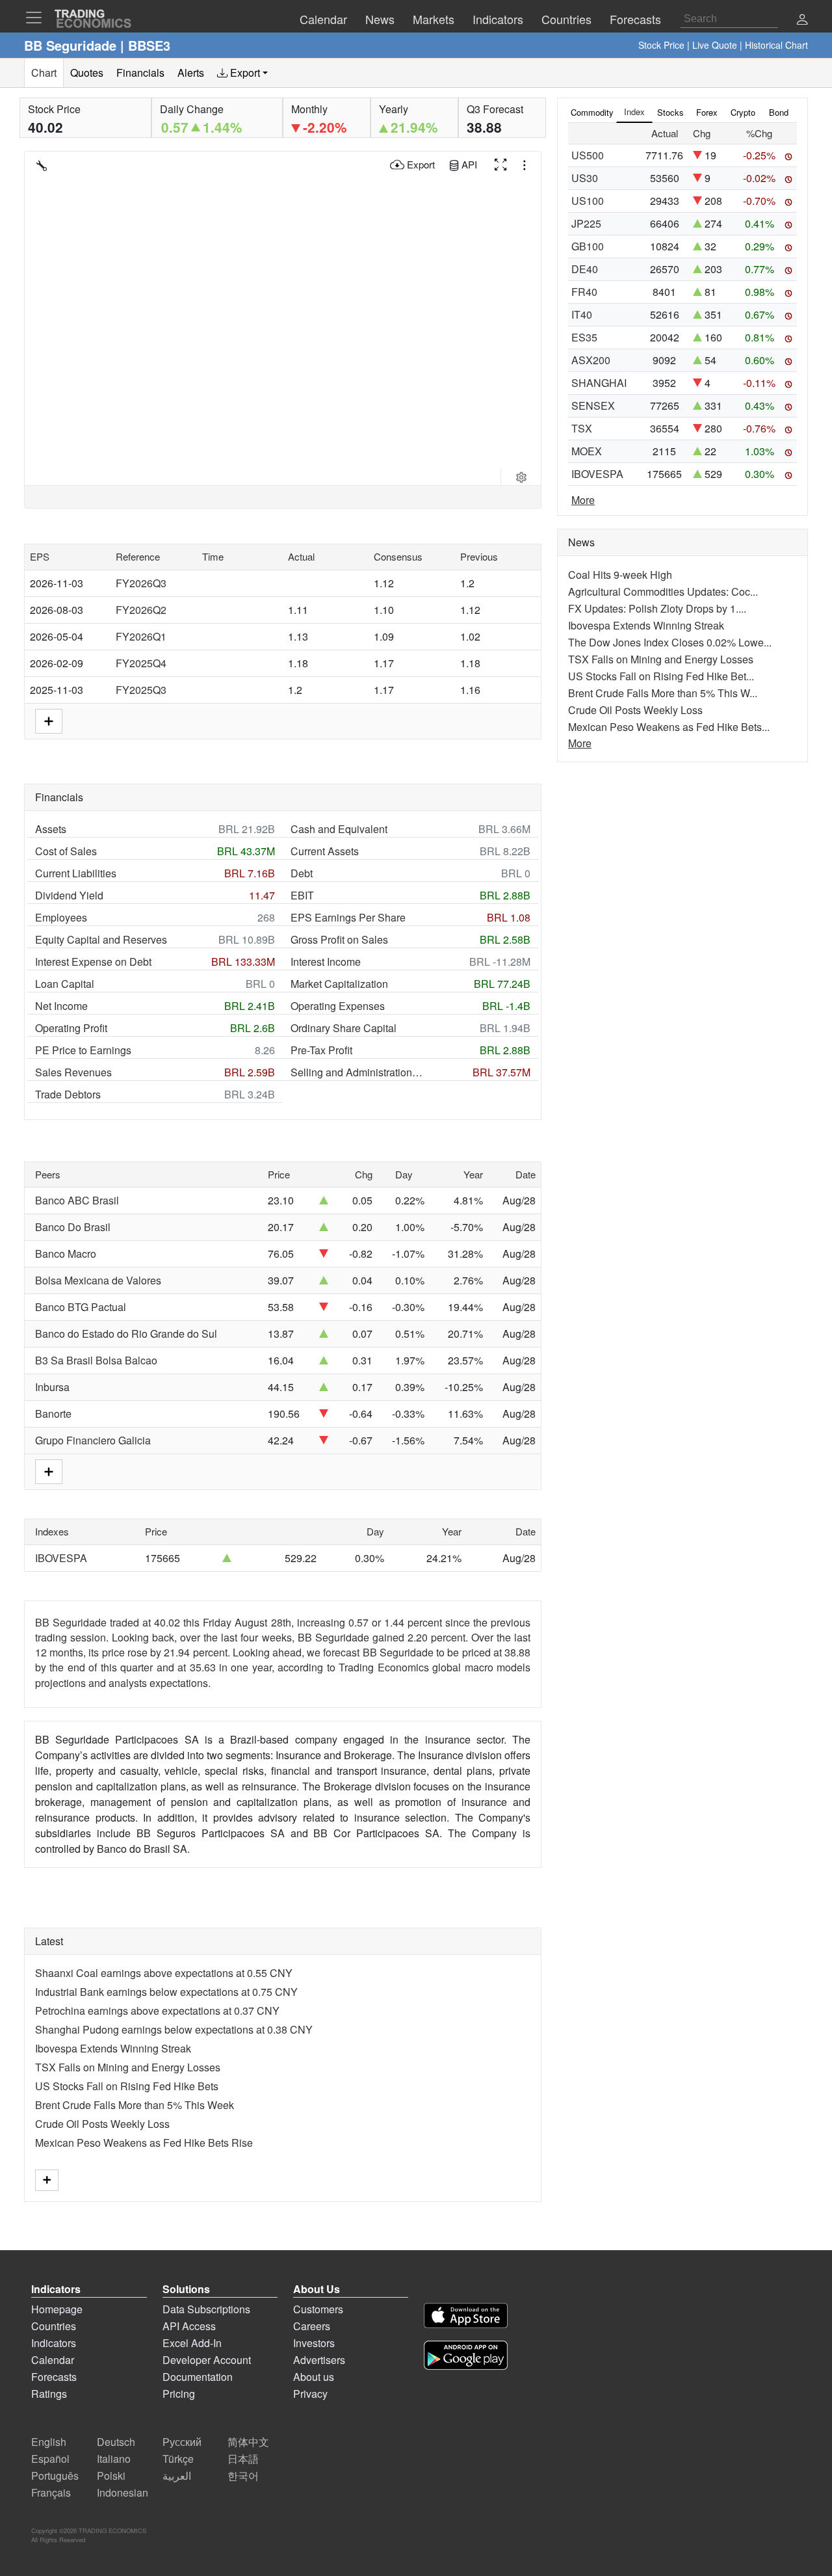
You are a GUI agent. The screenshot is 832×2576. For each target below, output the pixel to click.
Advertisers (319, 2360)
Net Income (61, 1006)
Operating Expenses (338, 1006)
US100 (588, 201)
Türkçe (178, 2459)
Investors (314, 2343)
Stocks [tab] (670, 112)
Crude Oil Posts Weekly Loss (102, 2124)
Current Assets (325, 851)
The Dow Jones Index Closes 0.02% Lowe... (670, 642)
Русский (182, 2442)
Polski (111, 2476)
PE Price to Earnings (83, 1050)
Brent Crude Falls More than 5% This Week (135, 2105)
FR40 (584, 292)
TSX (582, 428)
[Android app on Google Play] (466, 2357)
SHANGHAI (599, 383)
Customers (318, 2309)
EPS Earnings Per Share (348, 917)
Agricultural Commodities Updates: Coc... (663, 591)
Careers (312, 2326)
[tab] (242, 73)
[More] (47, 2180)
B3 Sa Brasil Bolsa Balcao (96, 1360)
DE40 (585, 269)
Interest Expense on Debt (93, 962)
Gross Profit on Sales (339, 939)
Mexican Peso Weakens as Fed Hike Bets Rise (144, 2143)
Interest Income (326, 962)
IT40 (582, 314)
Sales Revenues (73, 1072)
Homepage (57, 2309)
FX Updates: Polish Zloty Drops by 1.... (657, 608)
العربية (177, 2476)
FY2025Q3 (141, 690)
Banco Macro (66, 1254)
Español (50, 2459)
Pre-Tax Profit (321, 1050)
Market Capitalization (339, 984)
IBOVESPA (61, 1558)
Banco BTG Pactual (81, 1307)
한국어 (243, 2476)
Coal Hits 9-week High (620, 575)
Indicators (54, 2343)
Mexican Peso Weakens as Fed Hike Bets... (669, 727)
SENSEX (593, 405)
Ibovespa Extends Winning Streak (113, 2048)
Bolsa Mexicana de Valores (98, 1280)
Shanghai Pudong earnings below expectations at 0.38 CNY (174, 2029)
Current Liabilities (76, 873)
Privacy (310, 2394)
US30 (585, 178)
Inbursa (52, 1387)
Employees (61, 917)
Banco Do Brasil (73, 1227)
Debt (302, 873)
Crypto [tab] (743, 112)
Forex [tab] (707, 112)
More (583, 500)
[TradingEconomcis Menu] (38, 18)
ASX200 (591, 360)
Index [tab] (634, 112)
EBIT (302, 895)
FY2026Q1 (141, 636)
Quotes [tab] (87, 73)
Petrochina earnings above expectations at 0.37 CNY (157, 2011)
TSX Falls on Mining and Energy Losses (128, 2067)
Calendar (53, 2360)
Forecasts (54, 2377)
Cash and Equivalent (339, 829)
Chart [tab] (44, 73)
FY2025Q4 (141, 663)
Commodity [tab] (592, 112)
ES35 (584, 337)
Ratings (49, 2394)
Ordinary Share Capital (344, 1028)
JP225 (586, 223)
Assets (51, 829)
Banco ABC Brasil (77, 1200)
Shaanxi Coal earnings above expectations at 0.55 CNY (164, 1973)
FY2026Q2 (141, 610)
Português (55, 2476)
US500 (588, 155)
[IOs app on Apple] (466, 2317)
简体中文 (248, 2442)
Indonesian (123, 2492)
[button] (802, 20)
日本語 (243, 2459)
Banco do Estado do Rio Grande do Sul (126, 1334)
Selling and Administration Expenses (357, 1072)
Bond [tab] (779, 112)
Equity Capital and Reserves (101, 939)
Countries (54, 2326)
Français (51, 2492)
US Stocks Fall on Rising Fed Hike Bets (127, 2086)
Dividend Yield (69, 895)
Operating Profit (71, 1028)
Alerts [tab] (191, 73)
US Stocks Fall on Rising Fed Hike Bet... (661, 676)
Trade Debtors (68, 1094)
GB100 (588, 246)
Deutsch (116, 2442)
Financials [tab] (140, 73)
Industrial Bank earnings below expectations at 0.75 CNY (166, 1992)
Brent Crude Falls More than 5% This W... (663, 693)
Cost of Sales (66, 851)
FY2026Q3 (141, 583)
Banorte (53, 1414)
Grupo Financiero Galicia (93, 1440)
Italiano (114, 2459)
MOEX (587, 451)
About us (314, 2377)
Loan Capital (65, 984)
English (49, 2442)
